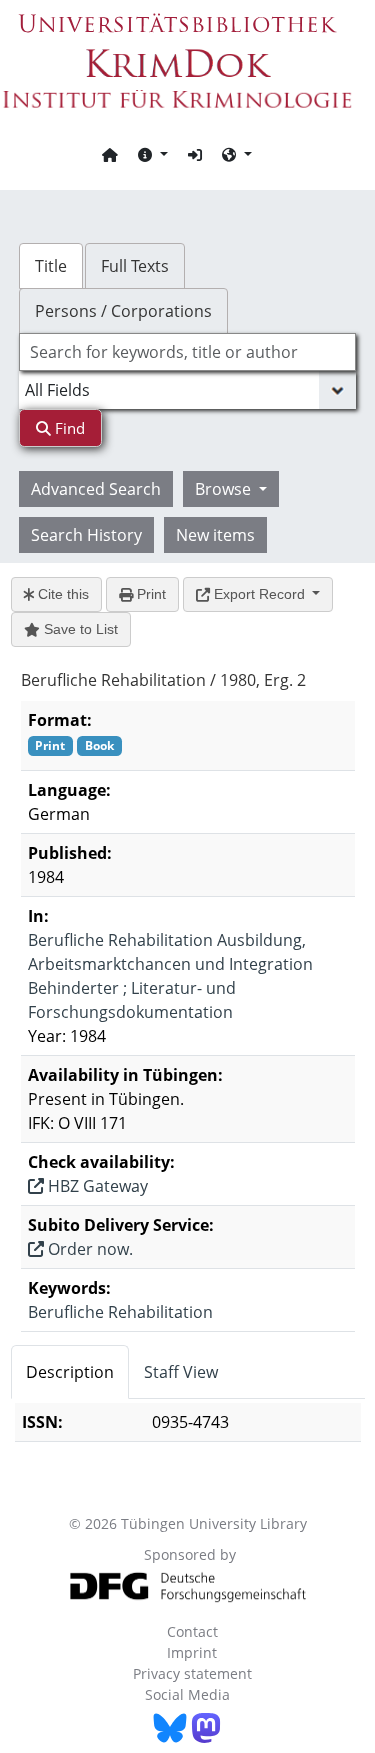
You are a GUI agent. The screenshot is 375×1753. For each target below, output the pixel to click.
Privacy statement (192, 1673)
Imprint (192, 1652)
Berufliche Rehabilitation (120, 1312)
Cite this (61, 594)
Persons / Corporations (123, 311)
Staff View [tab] (181, 1372)
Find (68, 428)
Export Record (259, 594)
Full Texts (135, 266)
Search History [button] (86, 535)
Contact (192, 1631)
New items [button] (215, 535)
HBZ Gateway (96, 1186)
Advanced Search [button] (96, 489)
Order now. (88, 1249)
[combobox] (188, 352)
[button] (153, 154)
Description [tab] (70, 1372)
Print (149, 594)
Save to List (79, 629)
